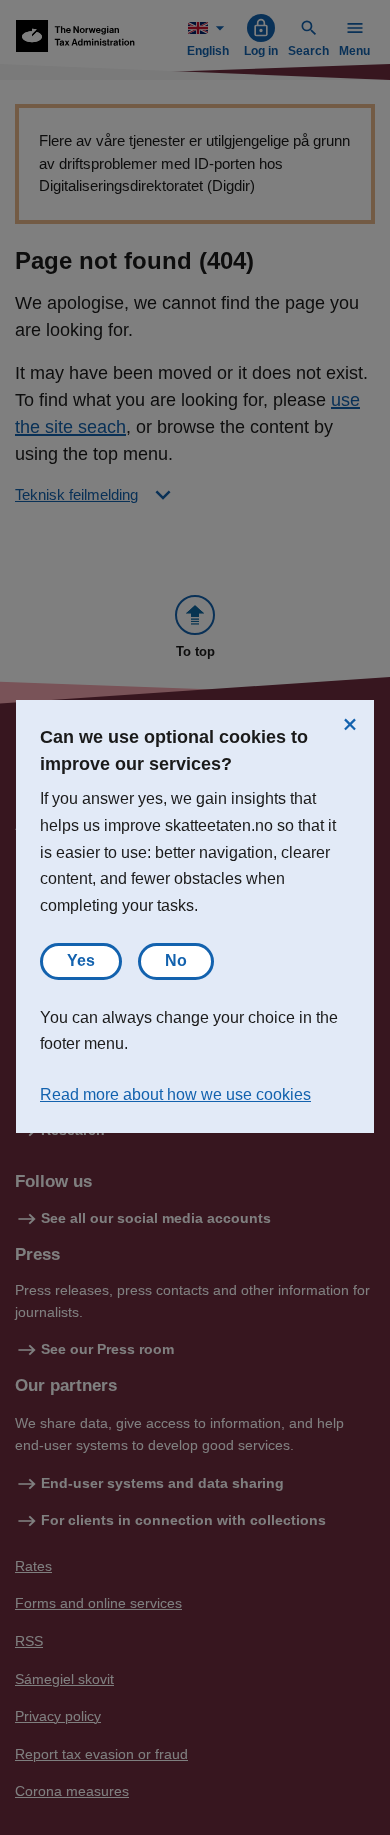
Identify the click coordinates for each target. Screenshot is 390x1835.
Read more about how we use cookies (175, 1094)
